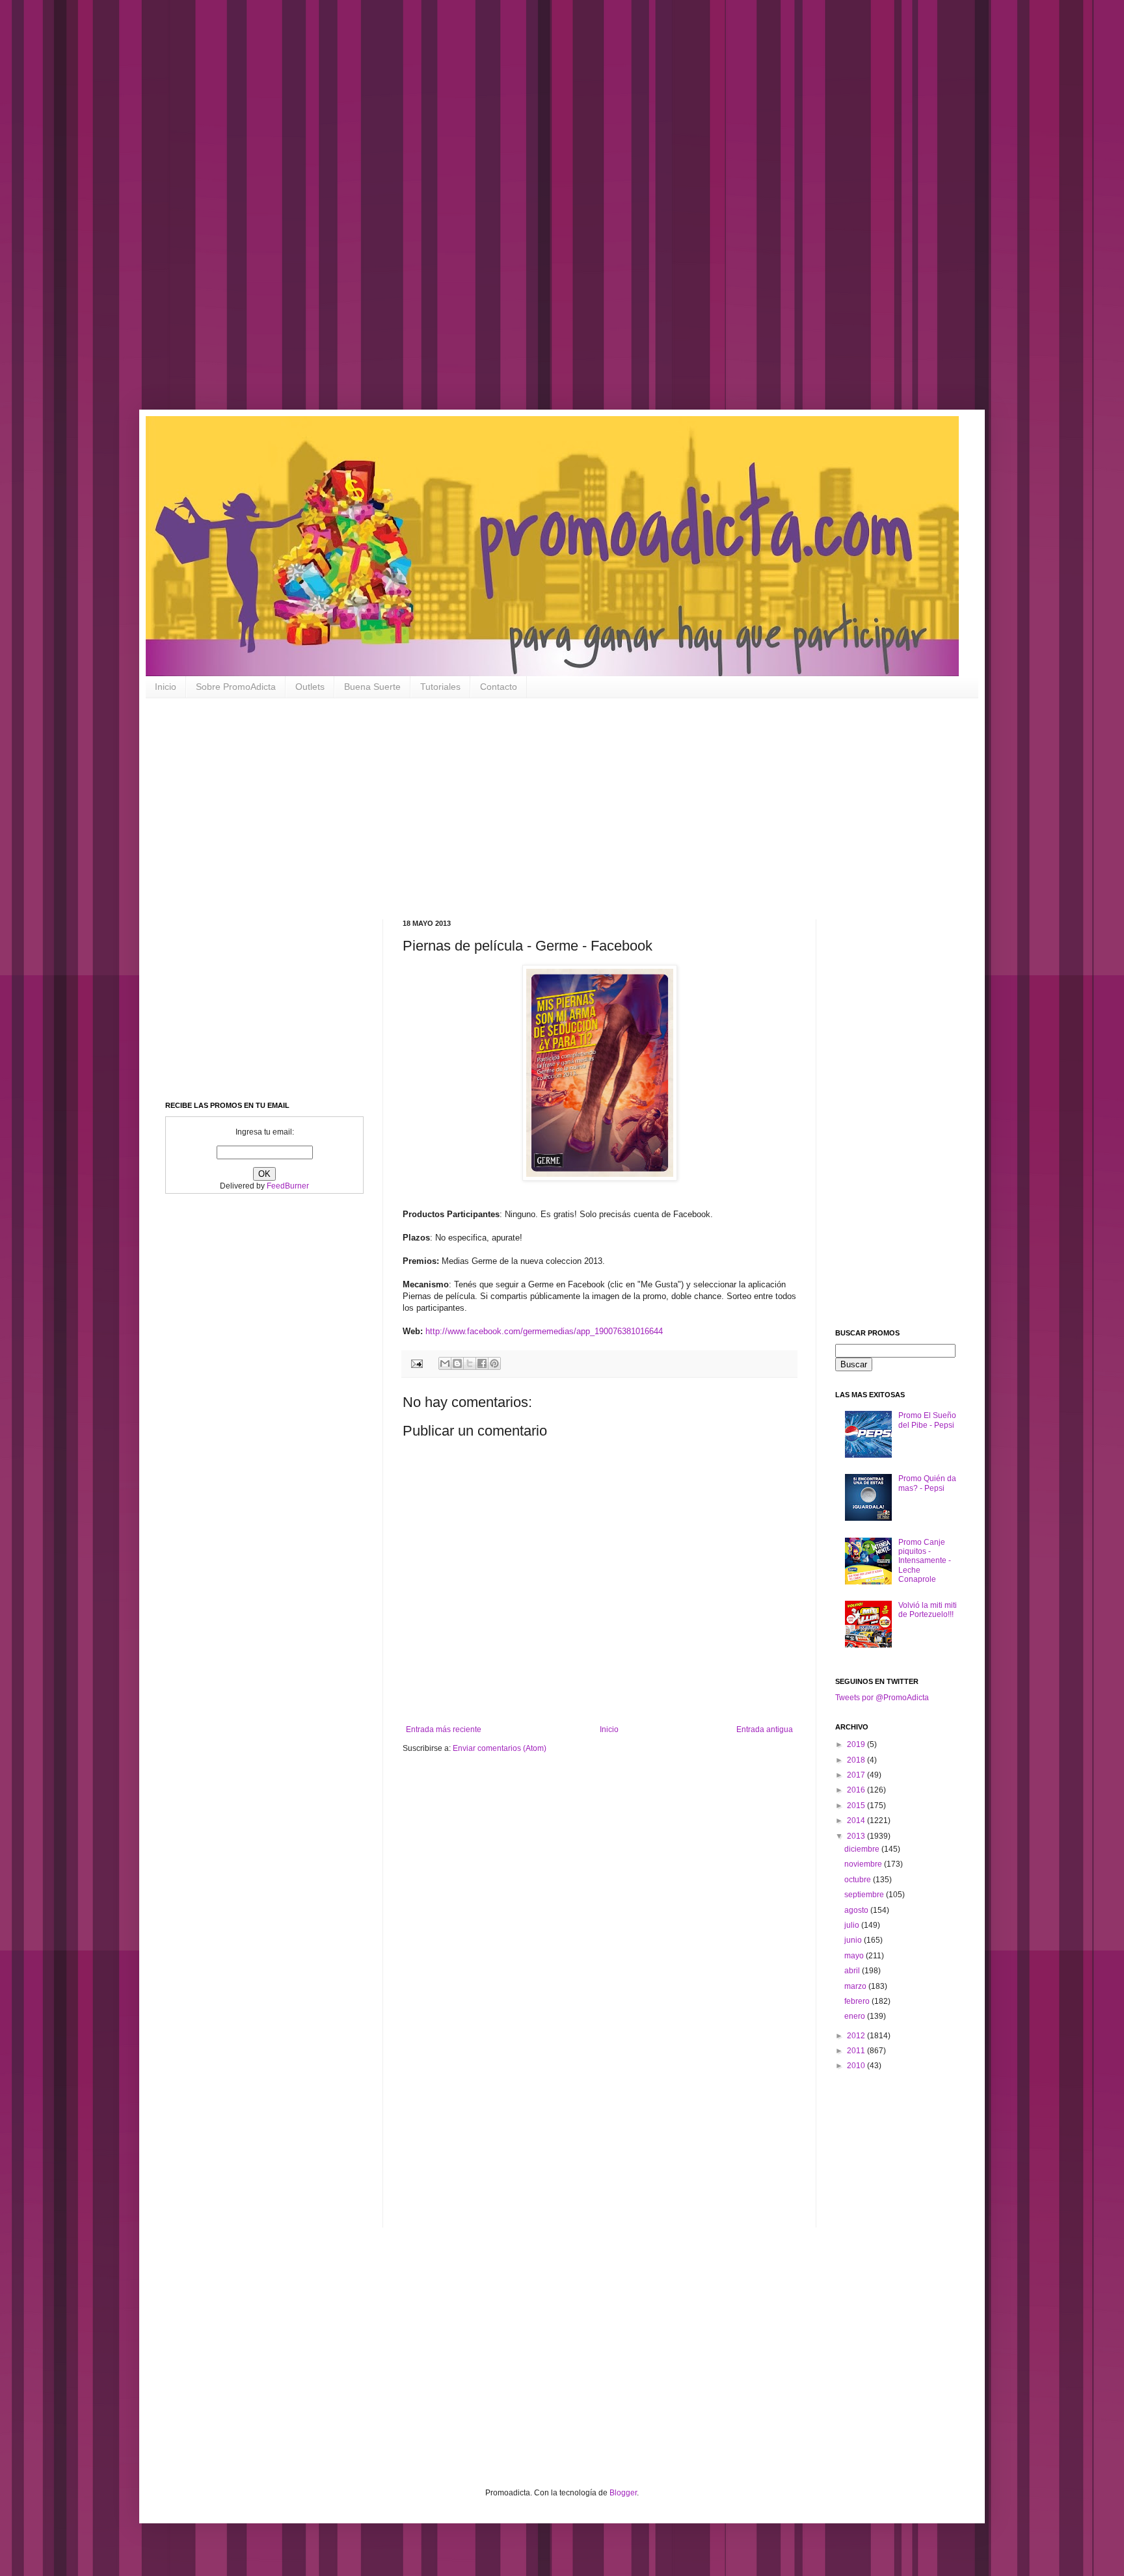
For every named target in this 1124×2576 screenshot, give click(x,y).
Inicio (166, 687)
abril (853, 1971)
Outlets (310, 687)
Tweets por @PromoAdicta (882, 1698)
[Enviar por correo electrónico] (445, 1363)
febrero (858, 2001)
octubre (859, 1880)
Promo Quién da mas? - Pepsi (927, 1483)
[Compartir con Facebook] (482, 1363)
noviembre (864, 1864)
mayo (855, 1956)
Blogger (623, 2493)
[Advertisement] (416, 215)
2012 (857, 2036)
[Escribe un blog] (457, 1363)
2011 (857, 2051)
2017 (857, 1775)
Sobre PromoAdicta (236, 687)
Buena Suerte (372, 687)
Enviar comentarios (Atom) (500, 1748)
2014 (857, 1820)
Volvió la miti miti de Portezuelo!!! (928, 1610)
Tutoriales (440, 687)
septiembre (865, 1895)
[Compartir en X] (470, 1363)
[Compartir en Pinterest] (494, 1363)
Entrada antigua (765, 1729)
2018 (857, 1760)
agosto (857, 1910)
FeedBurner (288, 1186)
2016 (857, 1790)
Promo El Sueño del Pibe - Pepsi (927, 1420)
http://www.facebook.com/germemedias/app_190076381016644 (544, 1331)
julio (853, 1925)
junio (854, 1940)
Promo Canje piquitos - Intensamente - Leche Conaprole (925, 1561)
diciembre (863, 1849)
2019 (857, 1744)
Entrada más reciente (444, 1729)
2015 (857, 1806)
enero (856, 2016)
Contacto (499, 687)
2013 (857, 1836)
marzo (856, 1986)
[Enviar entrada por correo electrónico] (416, 1363)
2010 (857, 2066)
